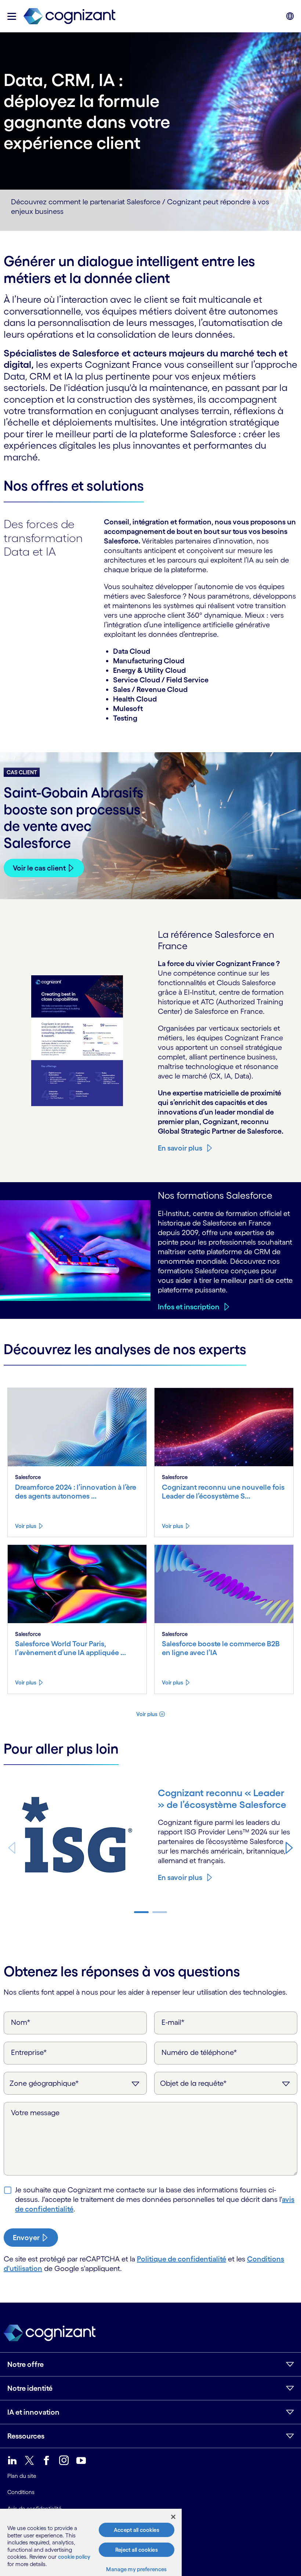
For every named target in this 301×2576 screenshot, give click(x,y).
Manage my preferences (136, 2569)
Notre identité (30, 2388)
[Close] (173, 2517)
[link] (69, 16)
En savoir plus (180, 1148)
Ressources (26, 2436)
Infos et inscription (189, 1307)
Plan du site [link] (22, 2476)
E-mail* (173, 2022)
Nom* (21, 2022)
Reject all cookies (137, 2550)
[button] (12, 16)
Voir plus (26, 1526)
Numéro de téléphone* (199, 2052)
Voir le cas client (39, 868)
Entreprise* (29, 2052)
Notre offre (26, 2364)
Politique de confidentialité (182, 2259)
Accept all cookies (137, 2530)
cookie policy (74, 2557)
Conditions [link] (21, 2492)
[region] (91, 2542)
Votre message (35, 2113)
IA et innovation (33, 2412)
